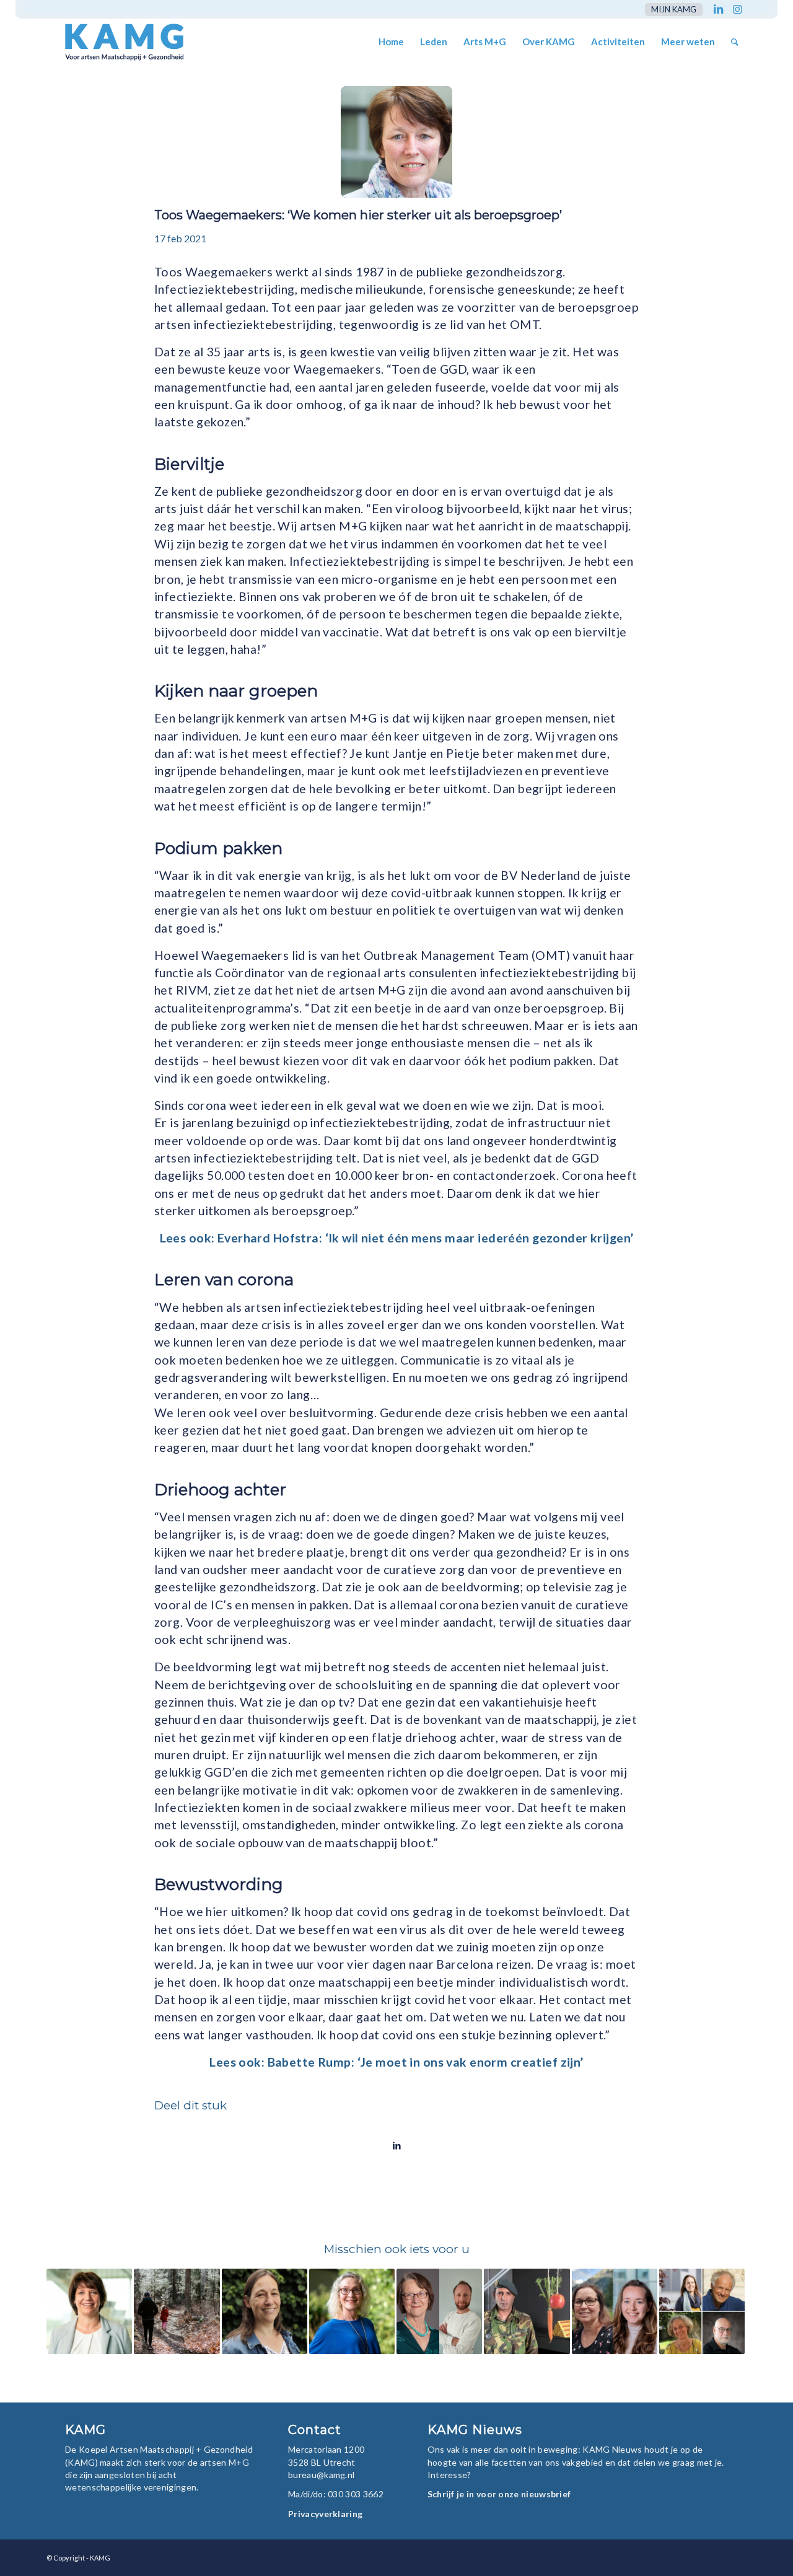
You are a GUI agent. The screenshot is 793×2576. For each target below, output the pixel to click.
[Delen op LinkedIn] (396, 2145)
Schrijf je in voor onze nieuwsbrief (499, 2494)
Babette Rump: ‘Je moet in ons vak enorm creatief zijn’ (426, 2062)
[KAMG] (116, 42)
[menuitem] (671, 10)
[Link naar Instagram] (737, 9)
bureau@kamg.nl (321, 2475)
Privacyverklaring (325, 2514)
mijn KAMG (674, 9)
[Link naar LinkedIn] (718, 9)
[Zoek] (735, 42)
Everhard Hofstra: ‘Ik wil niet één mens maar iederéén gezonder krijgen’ (426, 1238)
